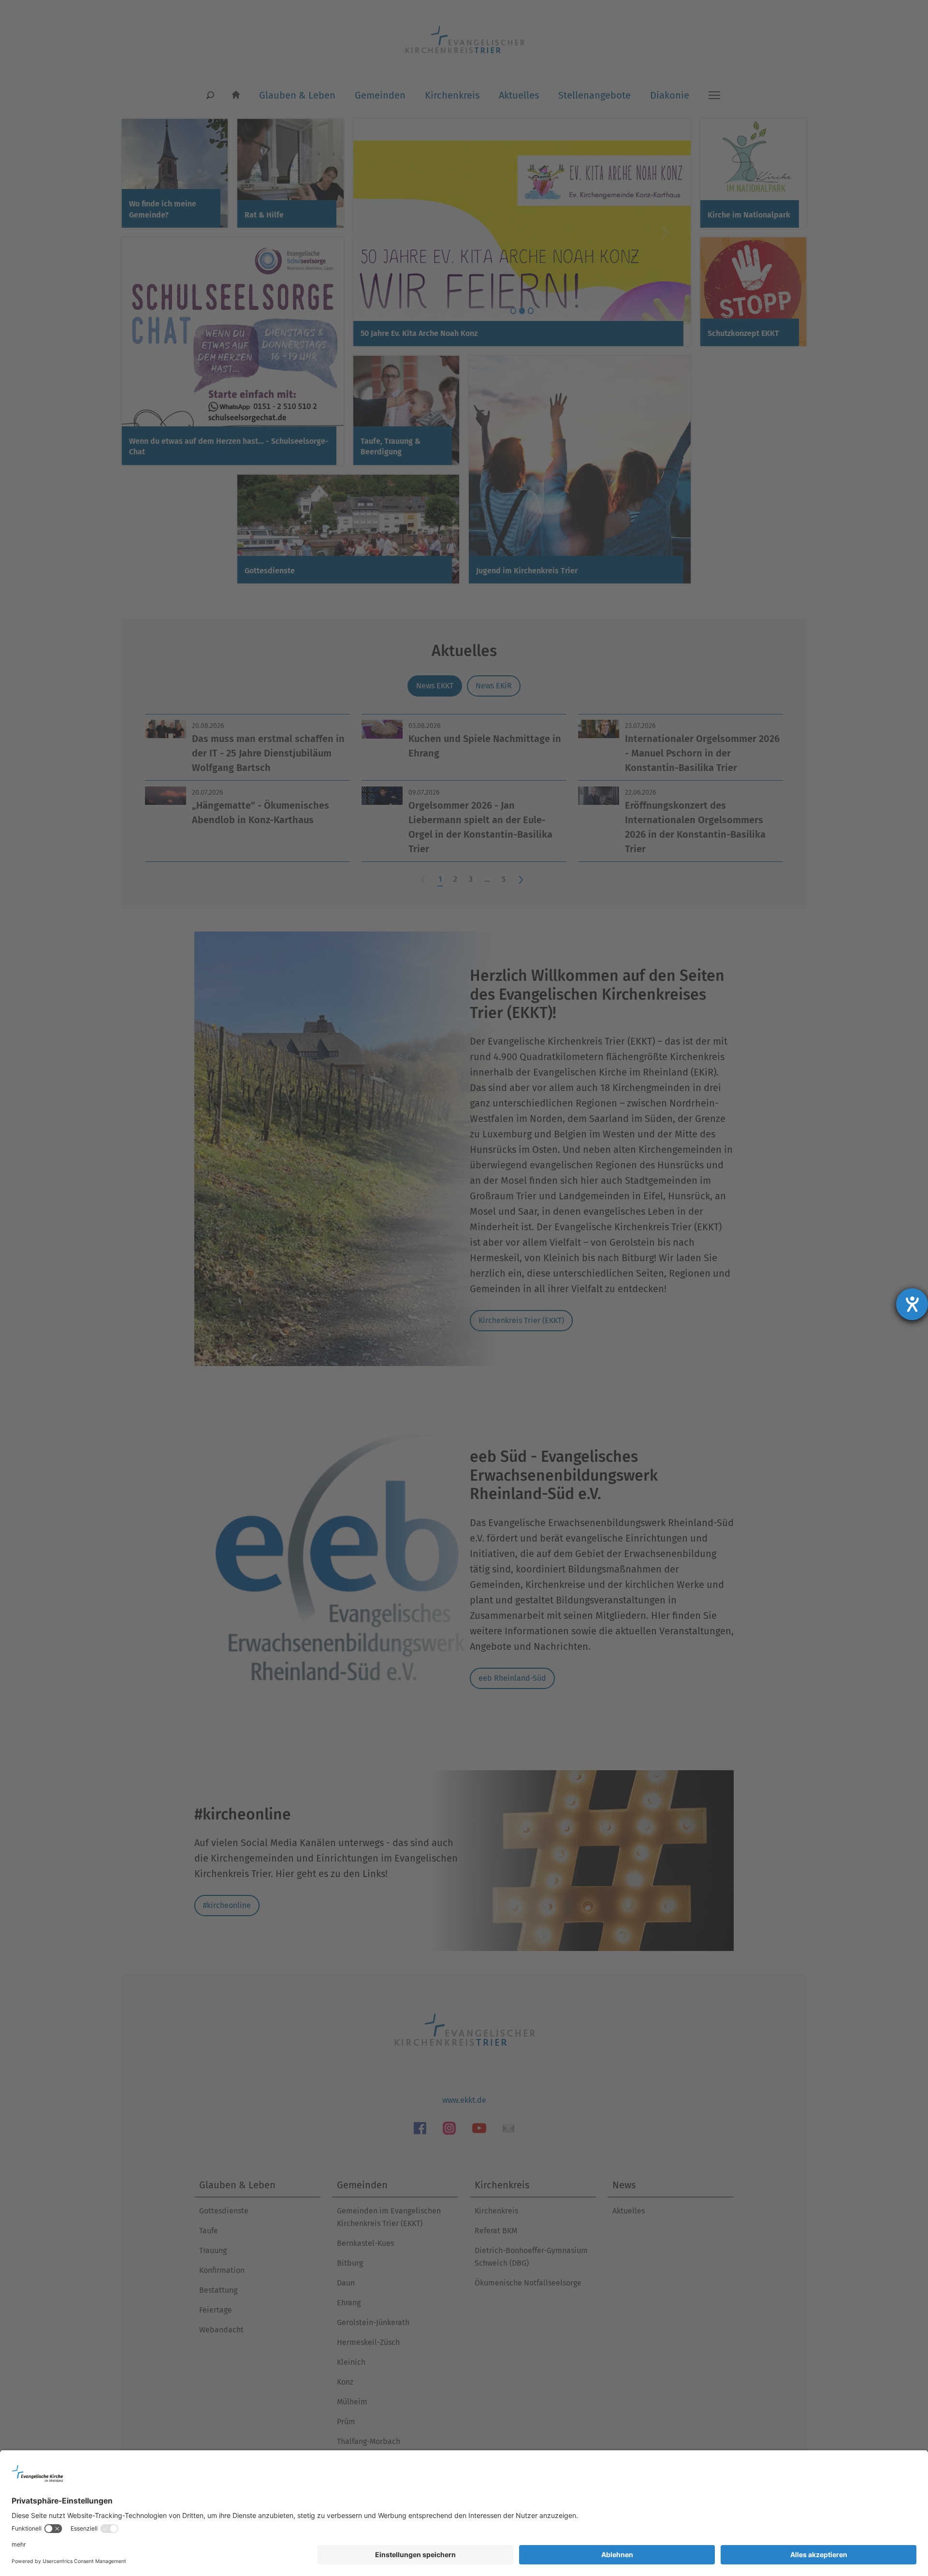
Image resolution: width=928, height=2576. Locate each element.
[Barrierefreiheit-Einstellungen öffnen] (912, 1304)
